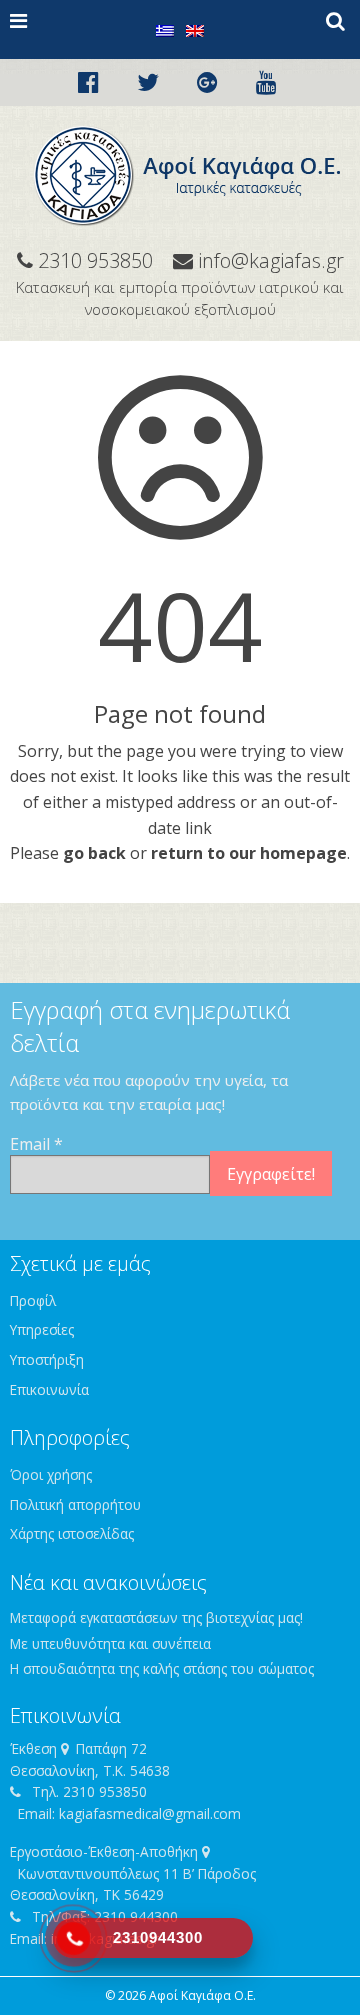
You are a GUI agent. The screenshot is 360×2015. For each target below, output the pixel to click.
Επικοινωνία (49, 1389)
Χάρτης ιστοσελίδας (72, 1533)
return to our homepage (249, 853)
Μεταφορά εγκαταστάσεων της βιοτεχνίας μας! (156, 1617)
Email (36, 1144)
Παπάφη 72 (111, 1748)
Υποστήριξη (47, 1359)
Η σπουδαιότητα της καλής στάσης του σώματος (162, 1668)
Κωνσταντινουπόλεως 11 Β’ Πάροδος (137, 1873)
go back (94, 853)
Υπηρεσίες (42, 1329)
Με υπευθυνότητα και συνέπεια (110, 1643)
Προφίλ (33, 1300)
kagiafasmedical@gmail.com (150, 1813)
